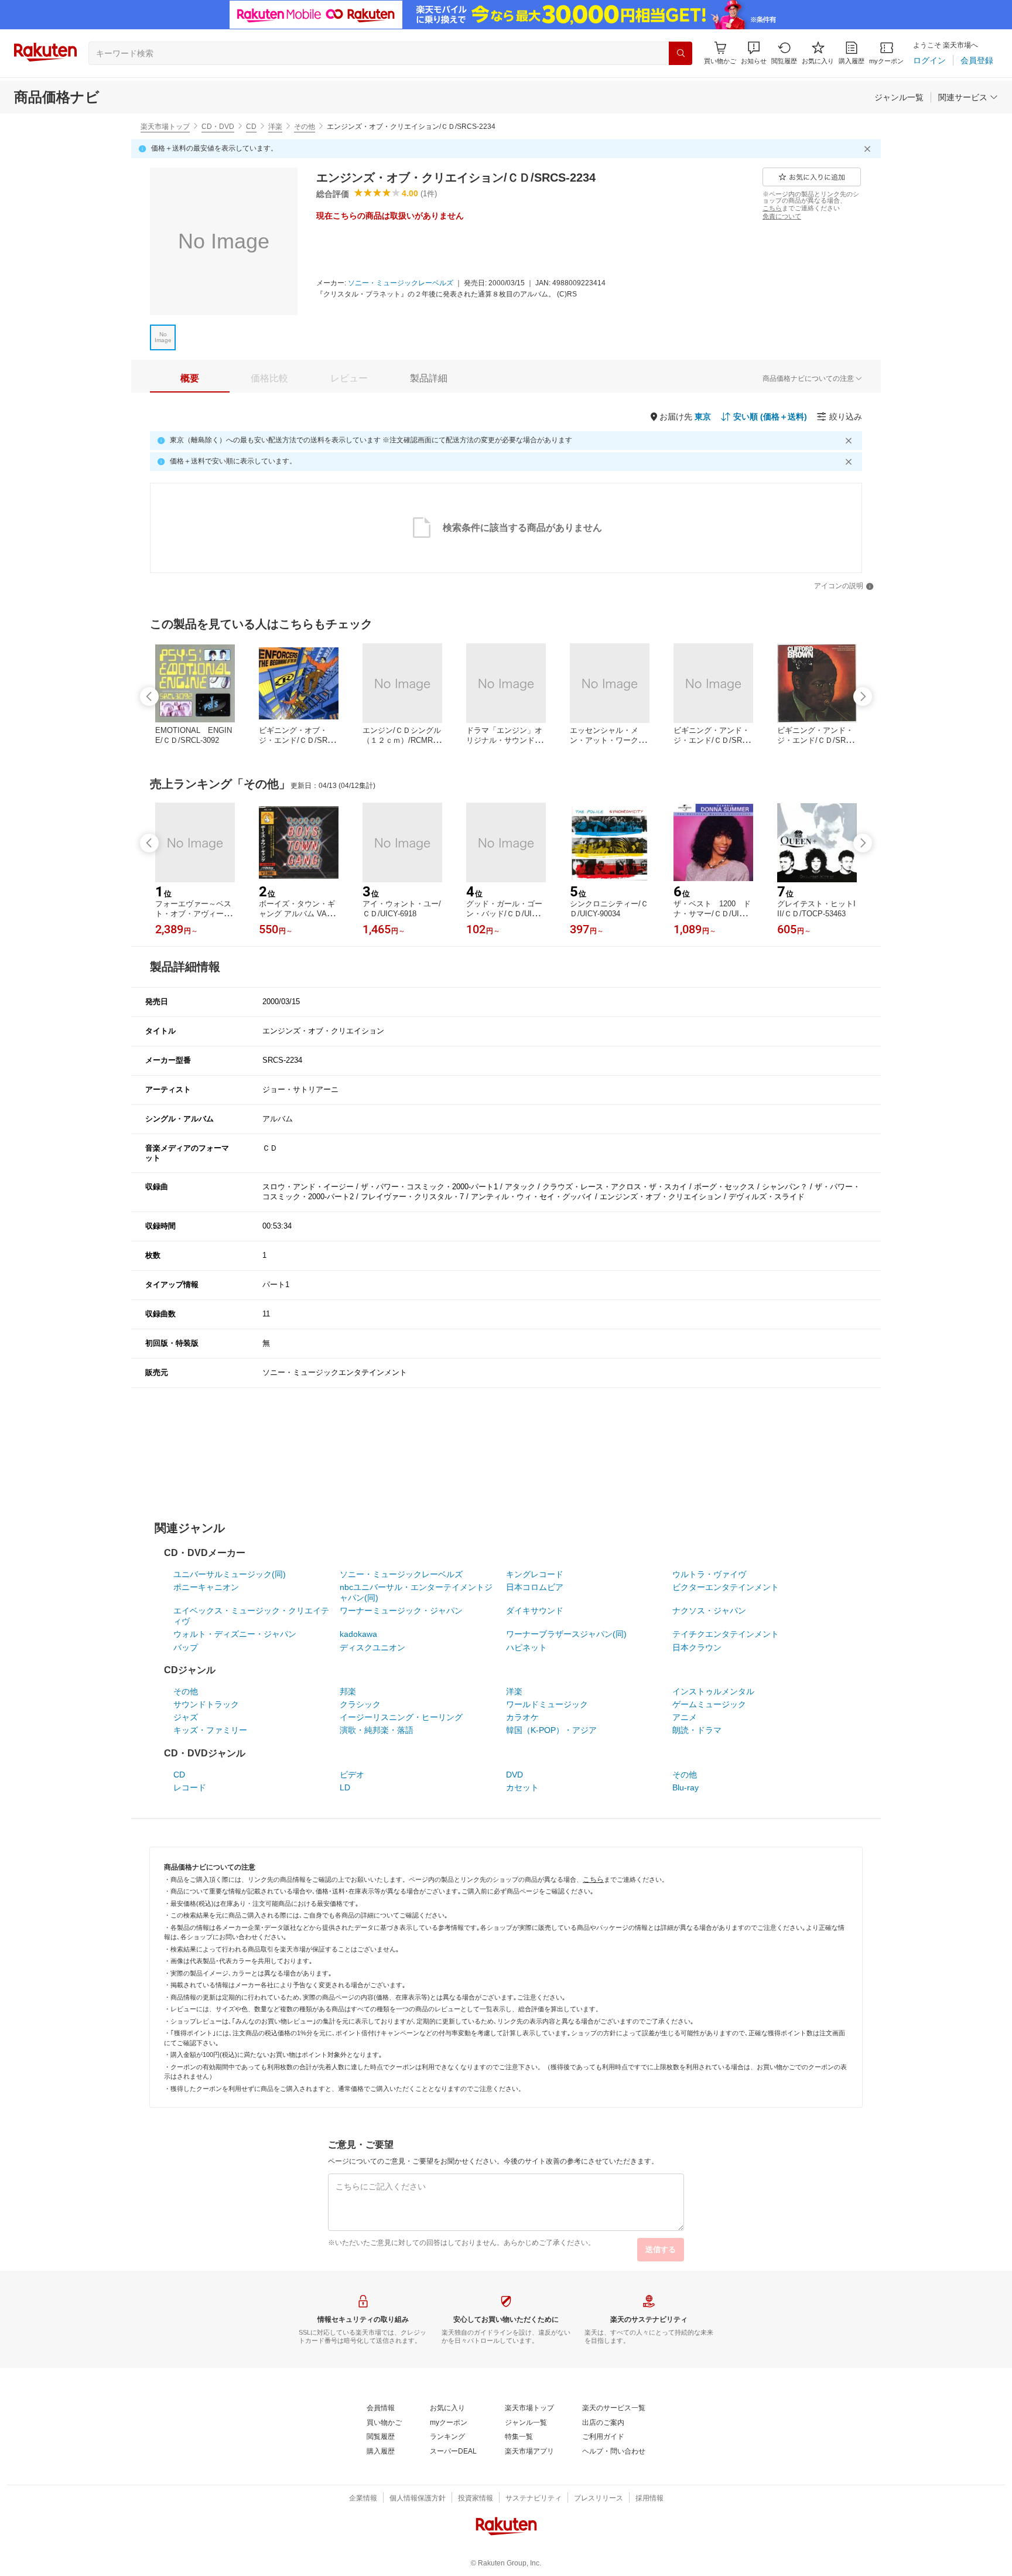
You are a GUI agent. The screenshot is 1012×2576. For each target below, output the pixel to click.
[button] (754, 53)
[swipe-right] (863, 697)
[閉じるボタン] (869, 149)
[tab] (190, 378)
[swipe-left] (149, 697)
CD (251, 127)
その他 (305, 127)
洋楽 (275, 127)
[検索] (681, 53)
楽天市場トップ (165, 127)
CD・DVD (218, 127)
